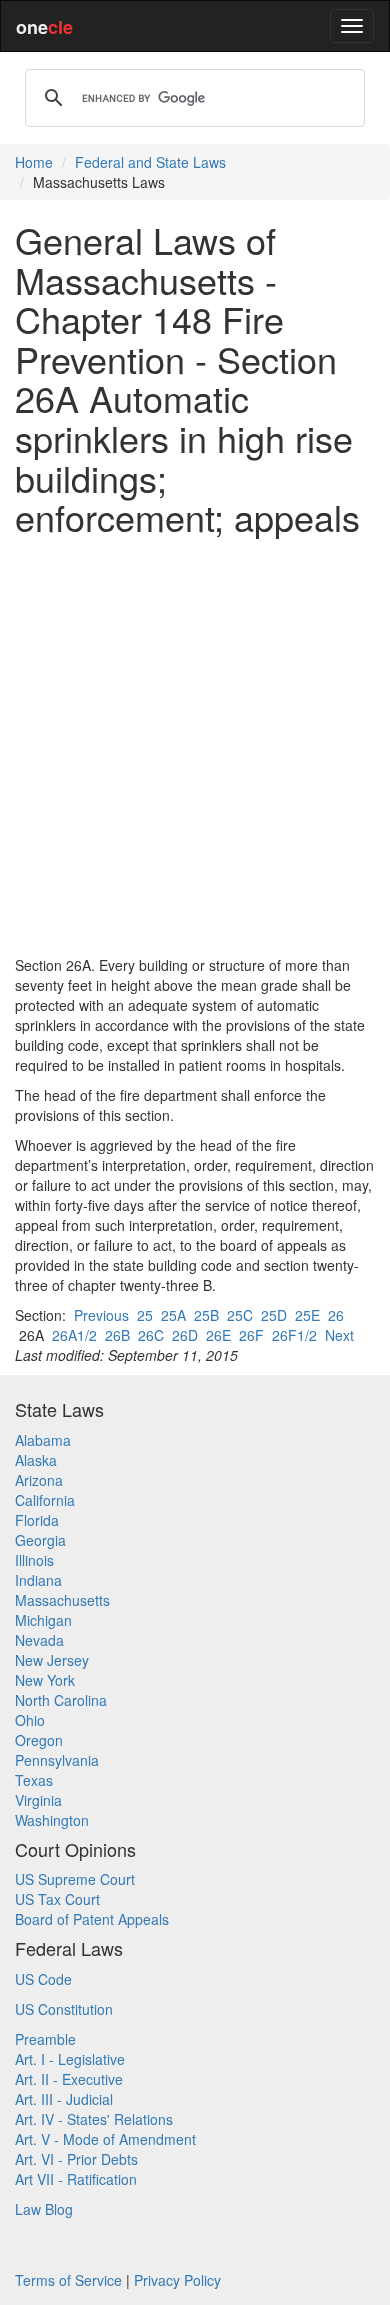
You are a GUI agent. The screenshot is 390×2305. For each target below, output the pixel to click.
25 (145, 1315)
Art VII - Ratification (76, 2179)
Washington (52, 1820)
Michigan (43, 1620)
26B (117, 1335)
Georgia (40, 1540)
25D (274, 1315)
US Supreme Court (75, 1879)
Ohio (30, 1720)
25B (206, 1315)
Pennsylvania (57, 1760)
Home (34, 162)
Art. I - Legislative (70, 2059)
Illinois (34, 1560)
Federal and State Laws (150, 162)
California (45, 1500)
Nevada (39, 1640)
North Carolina (61, 1700)
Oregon (39, 1740)
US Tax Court (57, 1899)
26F (251, 1335)
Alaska (36, 1460)
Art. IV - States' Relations (94, 2119)
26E (218, 1335)
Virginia (38, 1800)
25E (307, 1315)
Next (339, 1335)
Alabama (43, 1440)
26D (185, 1335)
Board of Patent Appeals (92, 1919)
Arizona (39, 1480)
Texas (34, 1780)
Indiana (38, 1580)
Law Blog (44, 2209)
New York (45, 1680)
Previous (101, 1315)
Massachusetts (62, 1600)
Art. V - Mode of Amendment (105, 2139)
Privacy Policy (177, 2280)
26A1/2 (74, 1335)
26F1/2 (294, 1335)
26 (336, 1315)
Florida (37, 1520)
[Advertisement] (195, 746)
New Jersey (52, 1660)
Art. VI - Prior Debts (76, 2159)
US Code (43, 1979)
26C (151, 1335)
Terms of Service (68, 2280)
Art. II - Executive (69, 2079)
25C (240, 1315)
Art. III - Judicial (64, 2099)
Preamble (45, 2039)
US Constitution (64, 2009)
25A (173, 1315)
